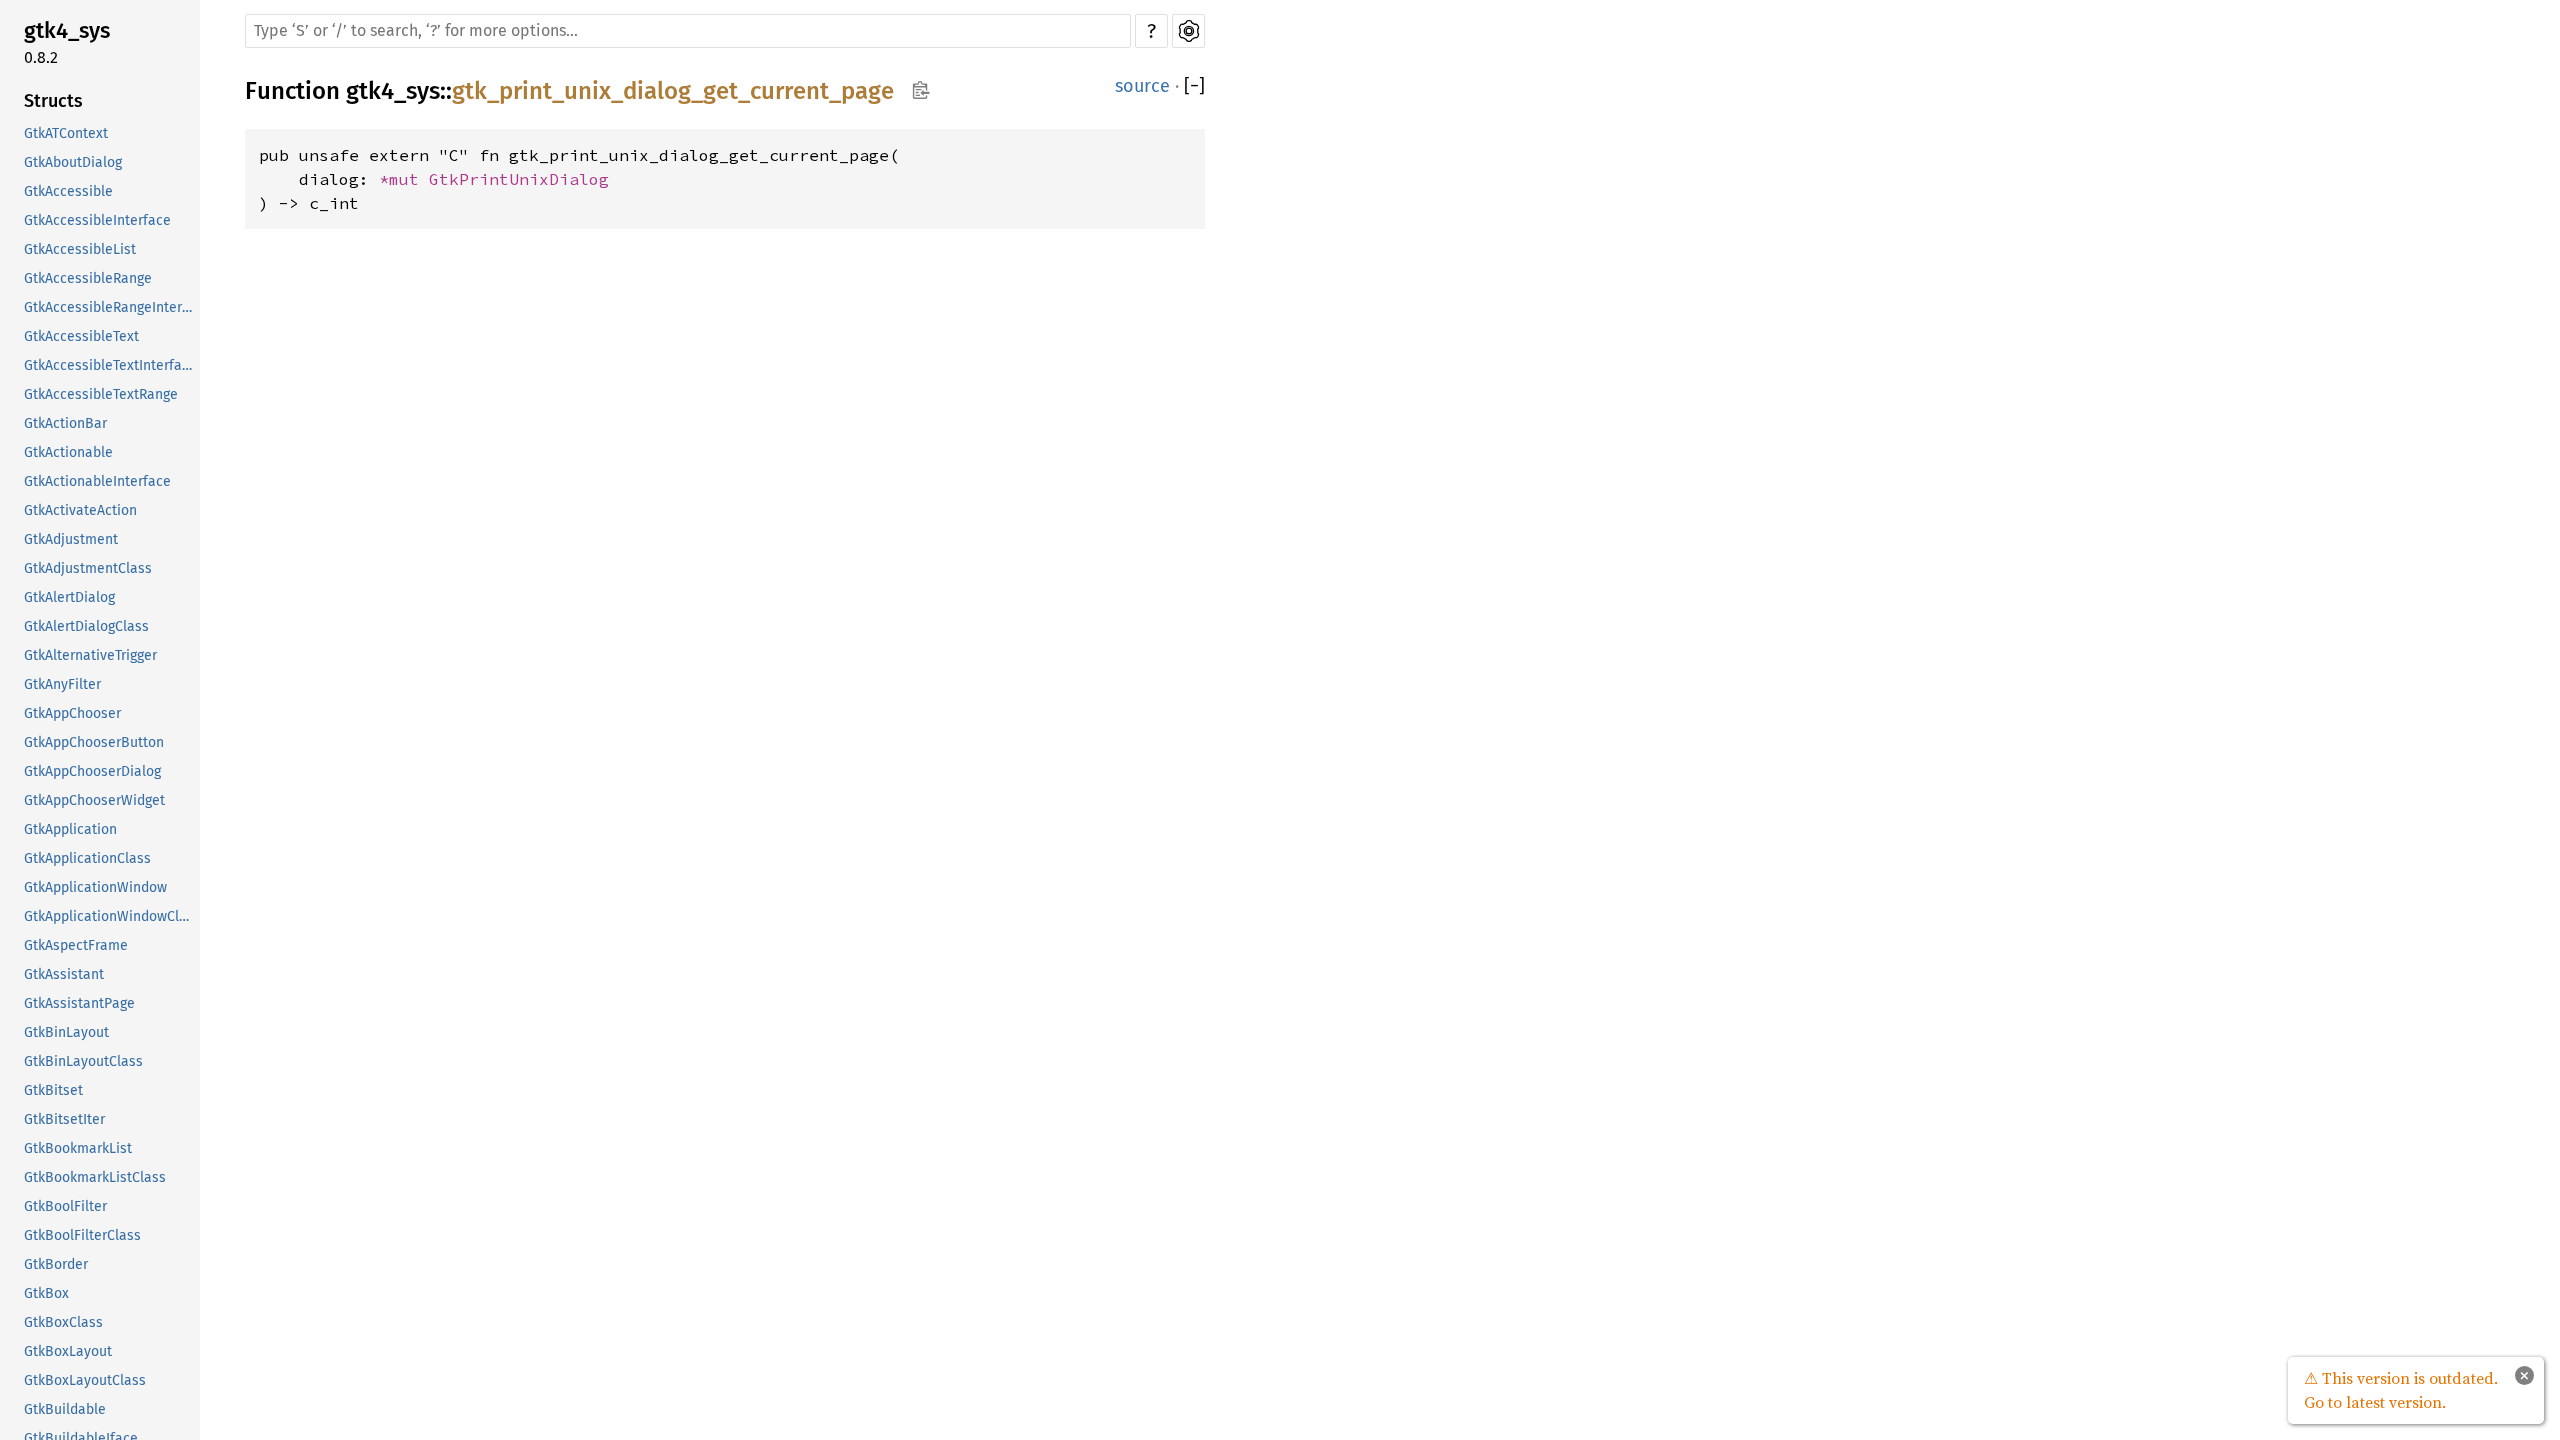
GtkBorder (56, 1264)
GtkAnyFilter (62, 684)
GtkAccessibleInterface (97, 220)
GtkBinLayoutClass (83, 1061)
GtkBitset (53, 1090)
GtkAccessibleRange (88, 278)
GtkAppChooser (72, 713)
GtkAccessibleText (81, 336)
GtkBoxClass (63, 1322)
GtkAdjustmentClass (88, 568)
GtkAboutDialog (73, 162)
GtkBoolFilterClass (82, 1235)
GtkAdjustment (71, 539)
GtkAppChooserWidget (94, 800)
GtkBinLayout (66, 1032)
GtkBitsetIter (64, 1119)
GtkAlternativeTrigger (90, 655)
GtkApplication (70, 829)
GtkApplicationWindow (95, 887)
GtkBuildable (65, 1409)
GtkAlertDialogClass (86, 626)
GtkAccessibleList (80, 249)
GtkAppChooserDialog (92, 771)
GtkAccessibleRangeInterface (110, 307)
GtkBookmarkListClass (95, 1177)
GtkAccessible (68, 191)
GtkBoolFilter (65, 1206)
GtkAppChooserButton (94, 742)
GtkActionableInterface (97, 481)
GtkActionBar (65, 423)
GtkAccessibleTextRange (101, 394)
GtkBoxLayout (68, 1351)
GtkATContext (66, 133)
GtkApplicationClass (87, 858)
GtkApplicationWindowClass (110, 916)
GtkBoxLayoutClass (85, 1380)
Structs (53, 101)
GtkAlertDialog (69, 597)
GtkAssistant (64, 974)
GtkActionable (68, 452)
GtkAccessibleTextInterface (110, 365)
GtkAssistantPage (79, 1003)
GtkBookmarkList (78, 1148)
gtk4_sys (67, 30)
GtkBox (46, 1293)
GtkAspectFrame (76, 945)
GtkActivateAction (80, 510)
